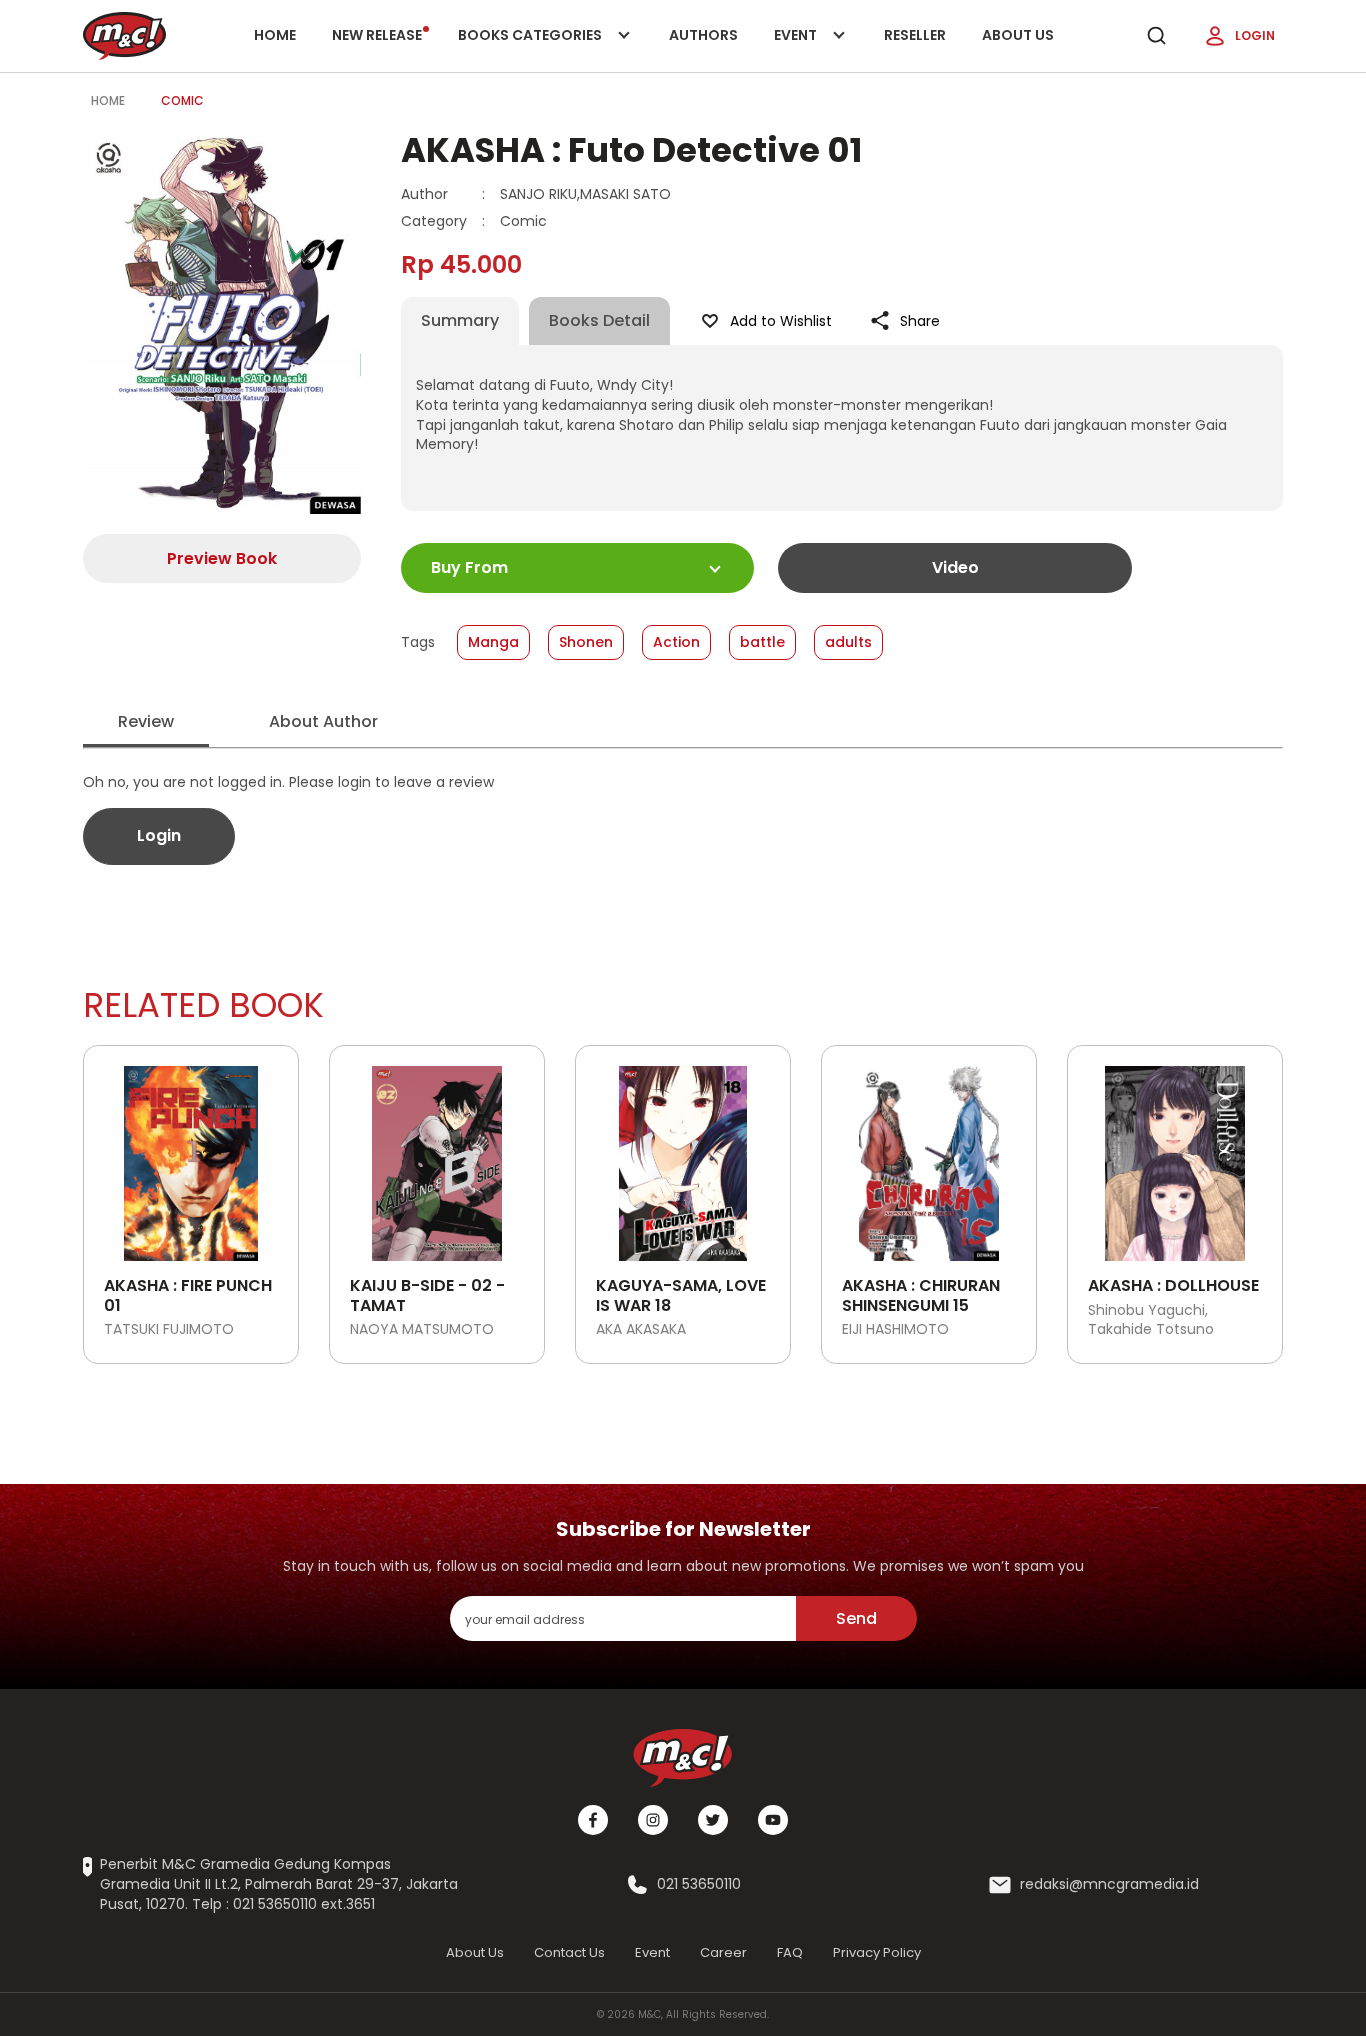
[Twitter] (713, 1820)
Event (816, 48)
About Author (323, 721)
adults (848, 642)
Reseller (915, 35)
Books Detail (599, 320)
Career (723, 1952)
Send (856, 1618)
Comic (182, 100)
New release (377, 35)
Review (146, 721)
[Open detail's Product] (191, 1156)
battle (762, 642)
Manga (493, 642)
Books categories (531, 48)
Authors (703, 35)
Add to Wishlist (781, 321)
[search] (1156, 36)
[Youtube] (773, 1820)
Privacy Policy (877, 1952)
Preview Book (222, 558)
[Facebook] (593, 1820)
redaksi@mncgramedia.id (1109, 1884)
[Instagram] (653, 1820)
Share (920, 321)
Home (275, 35)
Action (676, 642)
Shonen (586, 642)
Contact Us (569, 1952)
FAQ (790, 1952)
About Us (1018, 35)
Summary (460, 320)
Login (1255, 35)
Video (955, 567)
